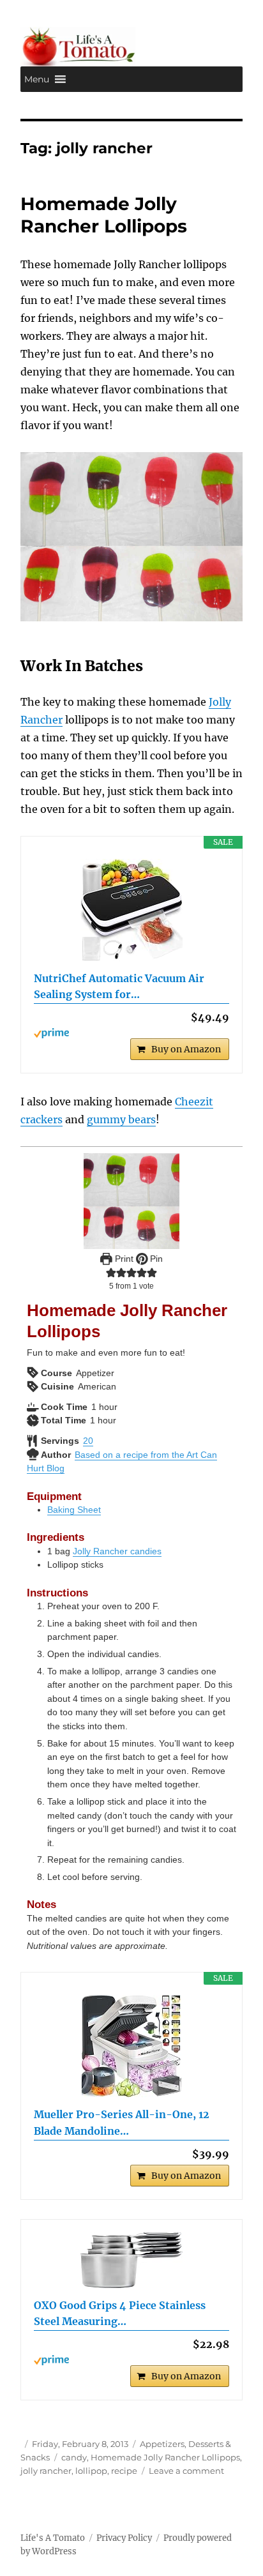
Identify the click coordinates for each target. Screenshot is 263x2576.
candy (74, 2457)
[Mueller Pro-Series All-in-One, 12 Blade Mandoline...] (132, 2046)
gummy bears (121, 1119)
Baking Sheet (74, 1510)
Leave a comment (186, 2471)
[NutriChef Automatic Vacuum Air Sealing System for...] (132, 910)
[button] (37, 79)
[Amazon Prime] (132, 1033)
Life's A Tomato (53, 2538)
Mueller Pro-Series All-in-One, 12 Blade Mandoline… (122, 2123)
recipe (124, 2471)
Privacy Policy (124, 2538)
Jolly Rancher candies (117, 1551)
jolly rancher (46, 2471)
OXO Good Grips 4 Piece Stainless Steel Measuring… (120, 2314)
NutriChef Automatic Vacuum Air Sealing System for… (119, 987)
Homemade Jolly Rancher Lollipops (104, 215)
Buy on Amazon (186, 1049)
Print (123, 1259)
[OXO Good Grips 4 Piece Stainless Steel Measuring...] (132, 2260)
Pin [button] (155, 1259)
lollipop (91, 2471)
